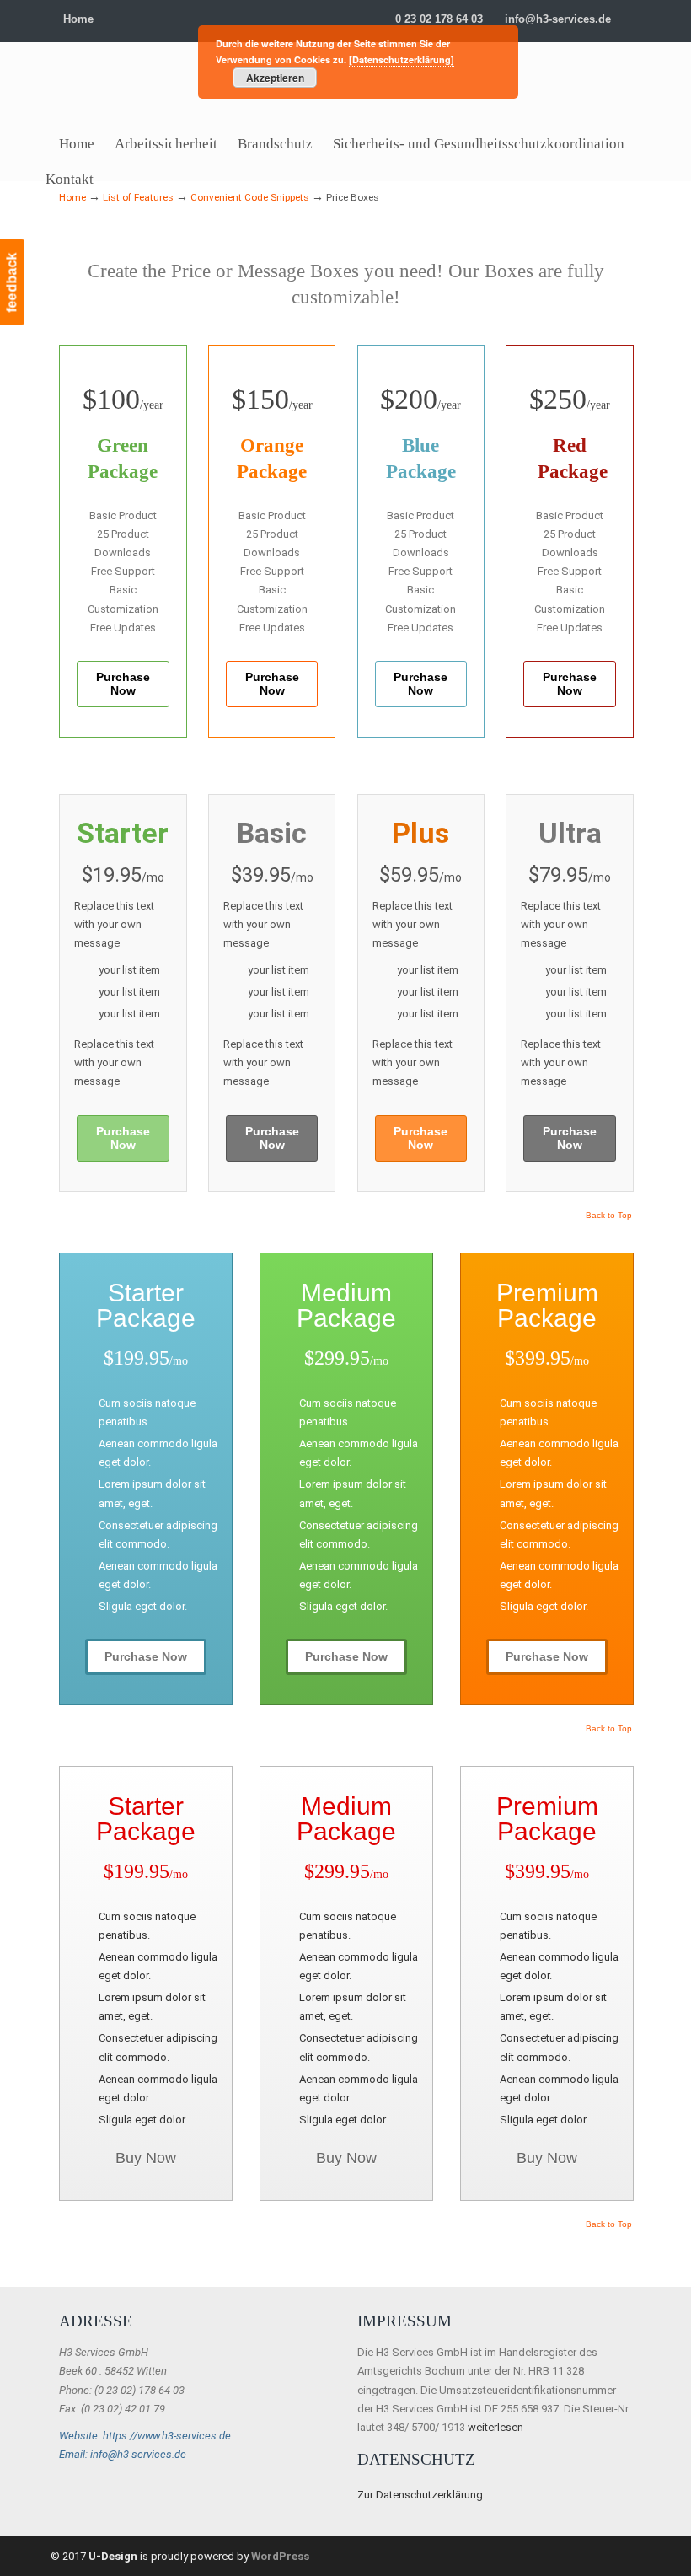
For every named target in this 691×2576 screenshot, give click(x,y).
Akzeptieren (275, 78)
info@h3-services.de (558, 19)
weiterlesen (495, 2427)
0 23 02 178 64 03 (439, 19)
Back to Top (609, 1216)
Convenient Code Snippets (250, 197)
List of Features (138, 197)
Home (78, 19)
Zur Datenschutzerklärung (420, 2495)
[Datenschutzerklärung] (402, 59)
